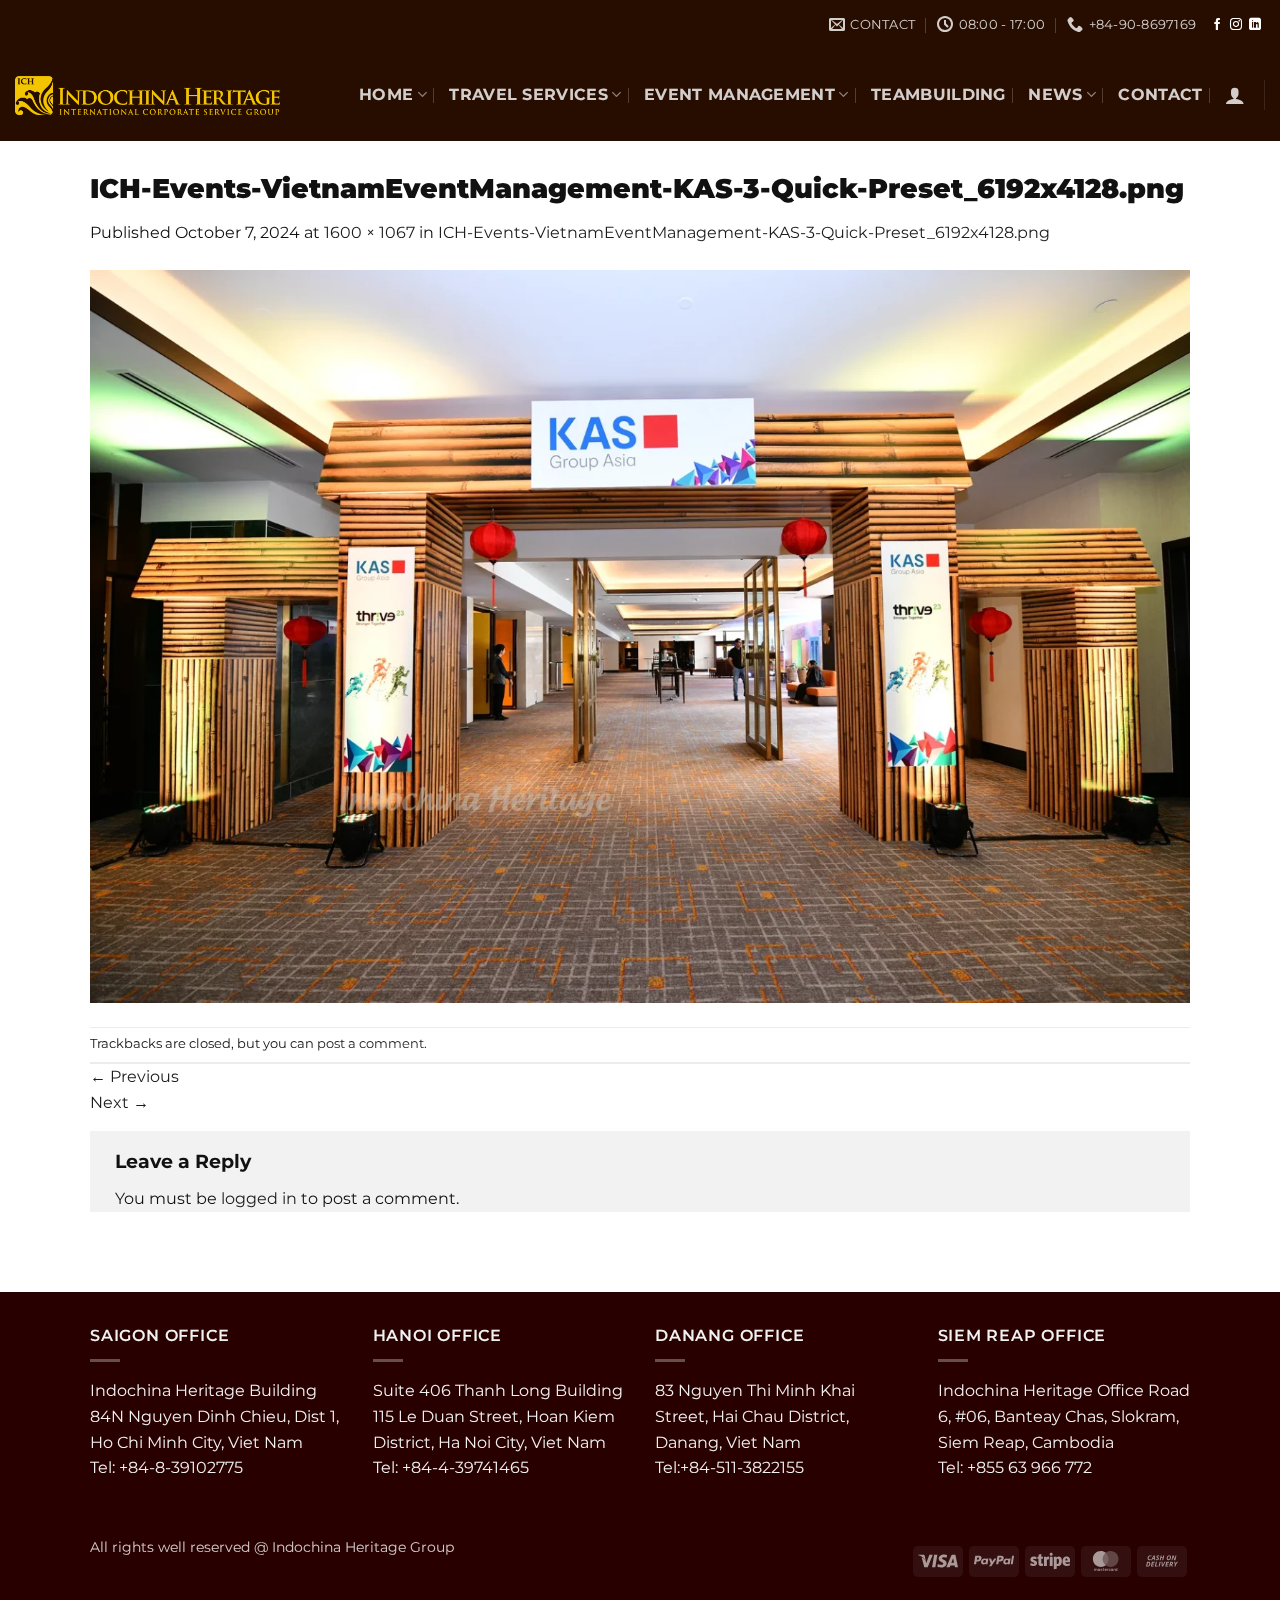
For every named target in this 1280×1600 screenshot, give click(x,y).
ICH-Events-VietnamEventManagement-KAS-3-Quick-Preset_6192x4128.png (744, 232)
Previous (134, 1076)
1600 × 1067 (369, 232)
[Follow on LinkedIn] (1255, 25)
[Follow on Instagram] (1236, 25)
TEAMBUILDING (938, 94)
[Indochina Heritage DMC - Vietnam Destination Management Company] (147, 95)
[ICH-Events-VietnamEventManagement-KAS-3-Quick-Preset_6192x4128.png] (640, 634)
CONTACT (1160, 94)
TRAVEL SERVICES (528, 94)
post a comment (370, 1043)
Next (119, 1102)
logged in (259, 1198)
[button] (1235, 95)
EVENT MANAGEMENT (739, 94)
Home (386, 94)
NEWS (1055, 94)
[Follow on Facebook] (1217, 25)
